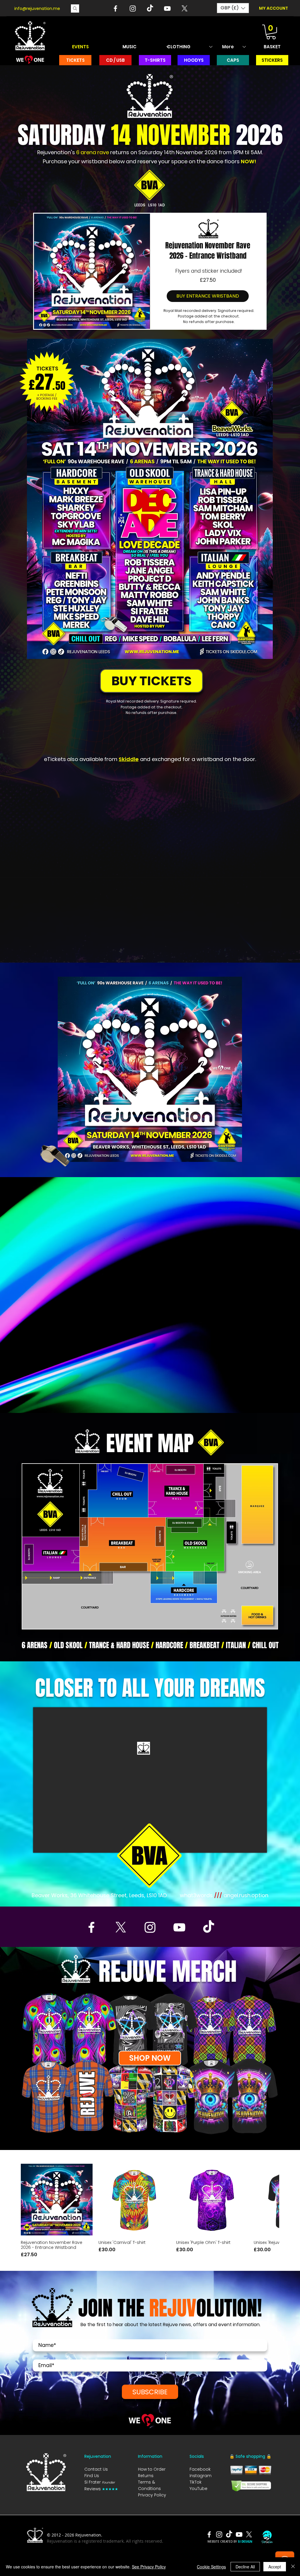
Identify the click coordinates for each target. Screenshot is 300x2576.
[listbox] (233, 8)
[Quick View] (57, 2200)
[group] (150, 2211)
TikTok (196, 2482)
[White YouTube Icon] (167, 8)
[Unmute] (91, 1391)
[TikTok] (150, 8)
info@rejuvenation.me (37, 8)
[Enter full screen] (219, 1391)
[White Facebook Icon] (115, 8)
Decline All (245, 2567)
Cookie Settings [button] (211, 2567)
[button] (233, 8)
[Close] (293, 2567)
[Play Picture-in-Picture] (209, 1391)
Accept (275, 2567)
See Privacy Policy (149, 2567)
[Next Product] (271, 2199)
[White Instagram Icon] (133, 8)
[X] (185, 8)
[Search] (75, 8)
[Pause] (81, 1391)
